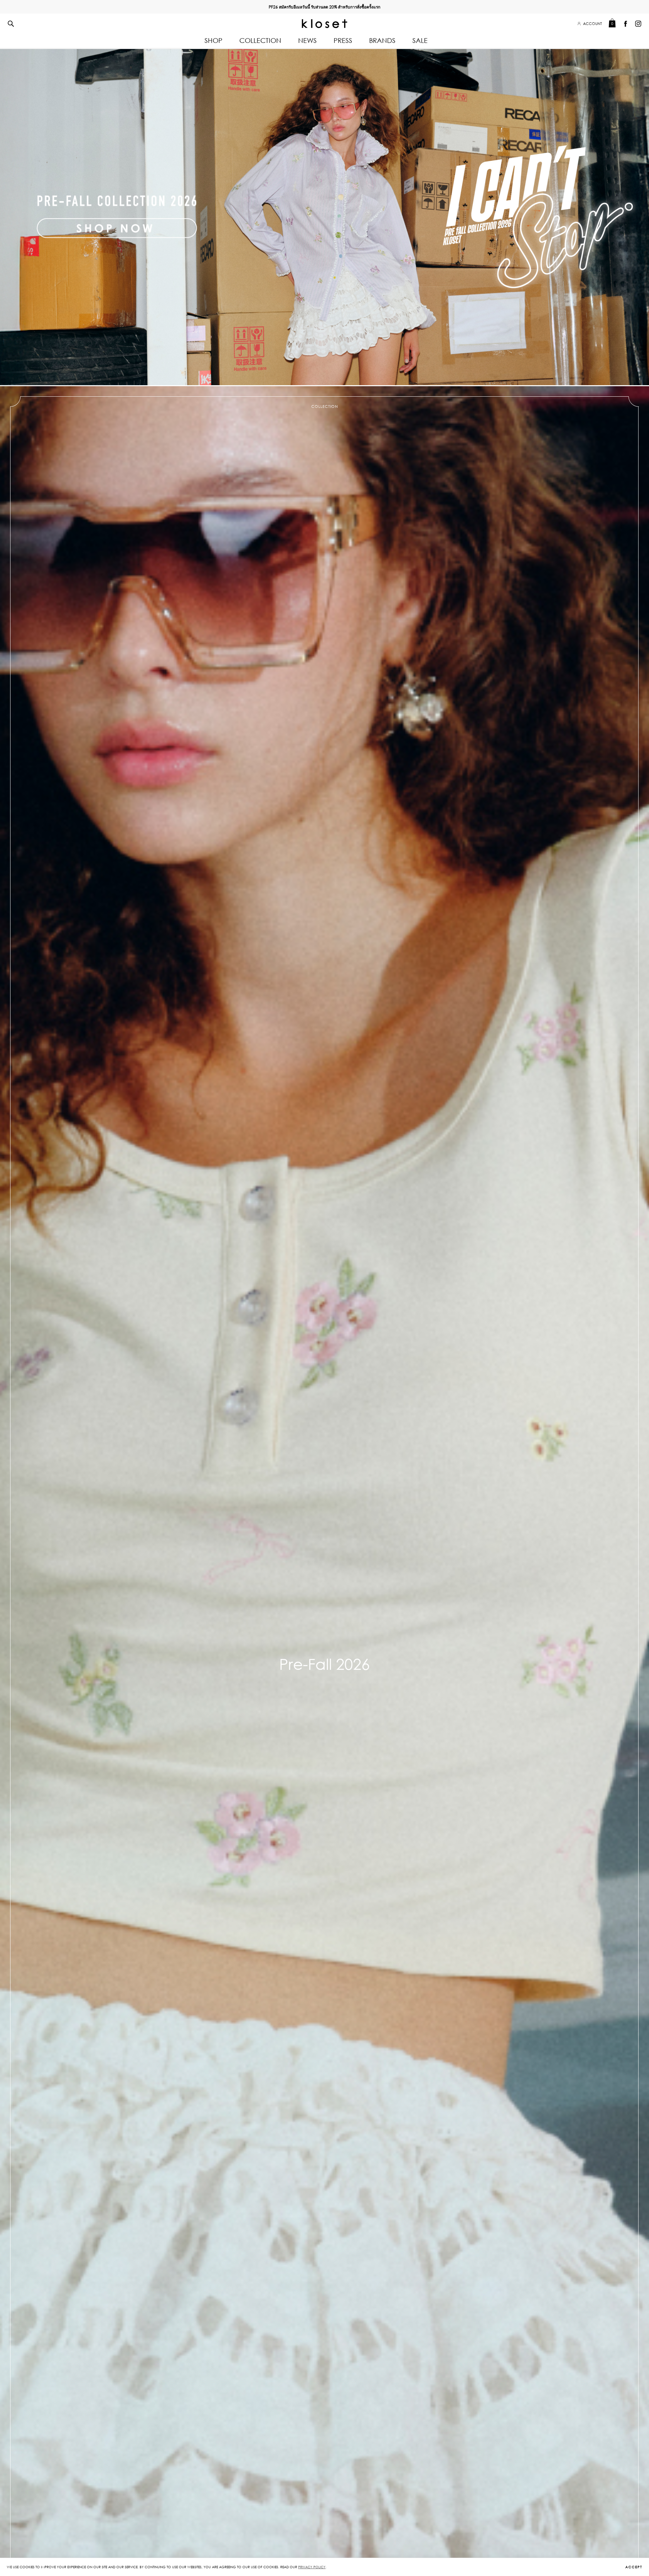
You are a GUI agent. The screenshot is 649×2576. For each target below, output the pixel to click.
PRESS (343, 40)
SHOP (213, 40)
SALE (420, 40)
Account (593, 24)
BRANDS (382, 40)
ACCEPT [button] (634, 2567)
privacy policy (312, 2567)
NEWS (307, 40)
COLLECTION (260, 40)
